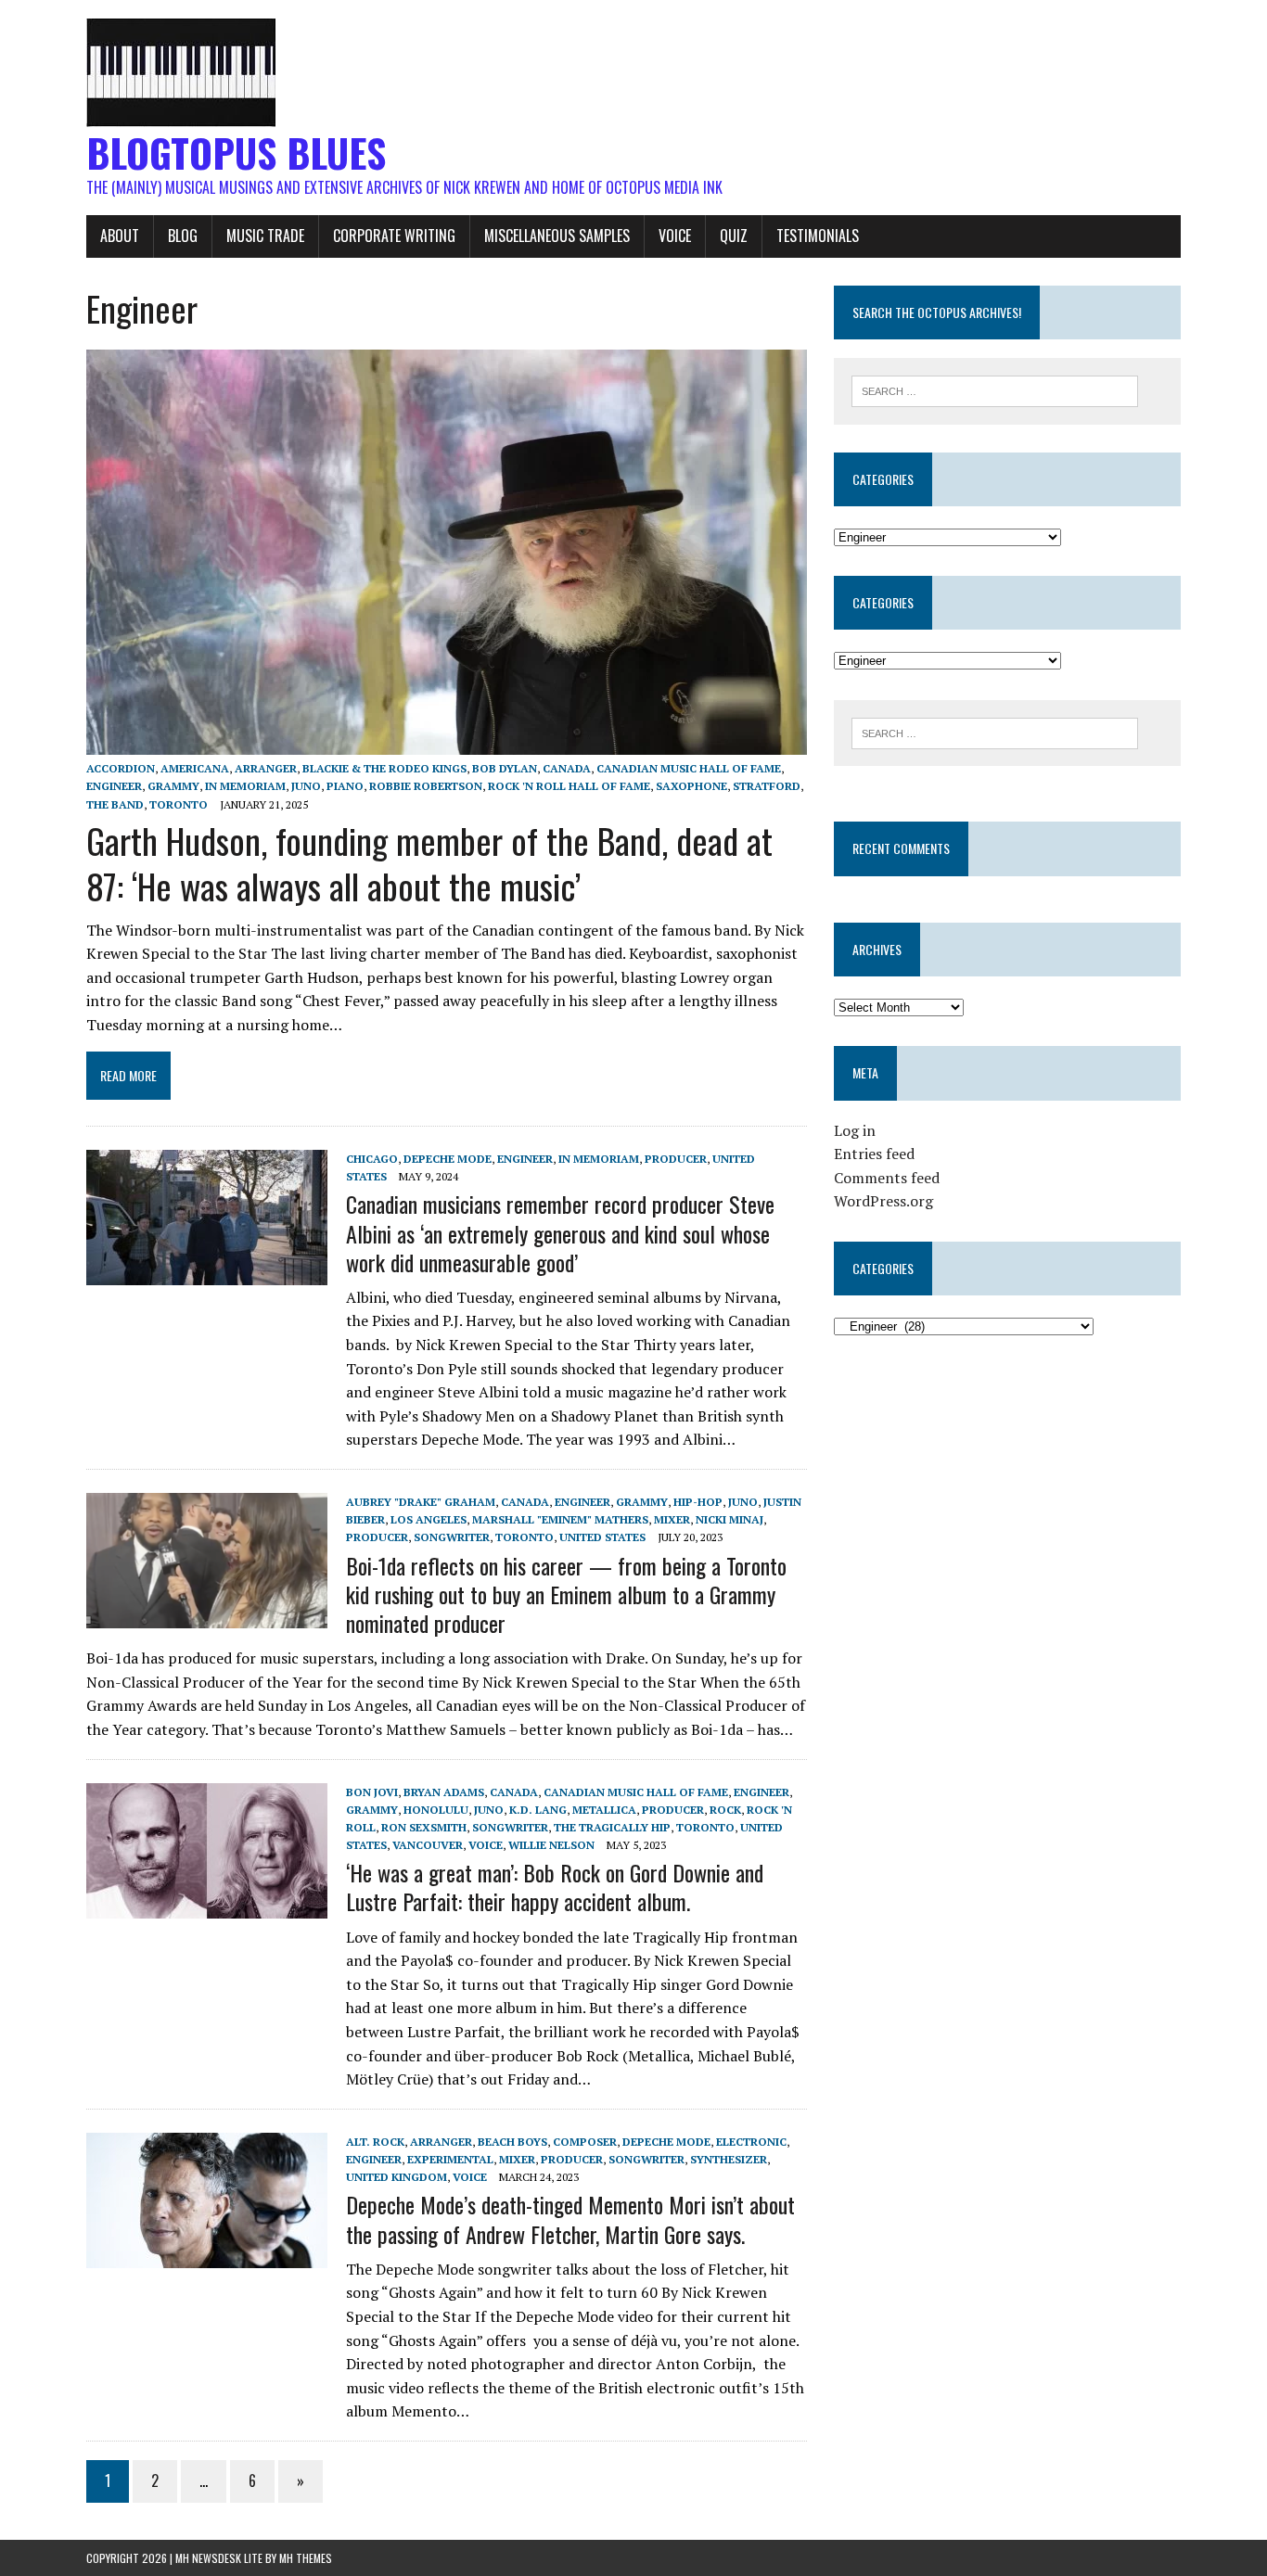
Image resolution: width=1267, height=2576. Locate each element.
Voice (675, 236)
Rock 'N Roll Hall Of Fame (569, 786)
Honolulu (436, 1810)
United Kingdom (397, 2177)
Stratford (767, 786)
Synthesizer (729, 2159)
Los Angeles (429, 1519)
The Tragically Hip (612, 1827)
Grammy (173, 786)
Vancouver (428, 1845)
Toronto (179, 804)
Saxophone (691, 786)
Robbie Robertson (426, 786)
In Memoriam (245, 786)
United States (602, 1537)
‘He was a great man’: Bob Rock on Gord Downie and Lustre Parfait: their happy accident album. (555, 1887)
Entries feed (874, 1154)
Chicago (372, 1159)
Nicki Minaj (729, 1519)
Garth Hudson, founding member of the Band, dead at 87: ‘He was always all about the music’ (429, 863)
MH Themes (306, 2558)
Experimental (450, 2159)
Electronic (751, 2142)
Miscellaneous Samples (557, 236)
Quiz (734, 236)
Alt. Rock (375, 2142)
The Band (115, 804)
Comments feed (887, 1178)
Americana (195, 768)
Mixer (672, 1519)
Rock (725, 1810)
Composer (585, 2142)
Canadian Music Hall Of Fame (689, 768)
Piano (345, 786)
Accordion (121, 768)
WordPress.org (883, 1201)
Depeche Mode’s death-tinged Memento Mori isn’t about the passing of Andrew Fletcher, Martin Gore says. (570, 2219)
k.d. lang (538, 1810)
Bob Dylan (505, 768)
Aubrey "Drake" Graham (421, 1502)
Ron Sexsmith (424, 1827)
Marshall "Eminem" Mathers (560, 1519)
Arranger (266, 768)
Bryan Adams (444, 1792)
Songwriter (452, 1537)
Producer (676, 1159)
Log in (855, 1130)
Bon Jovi (372, 1792)
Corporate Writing (394, 236)
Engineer (114, 786)
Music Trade (265, 236)
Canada (567, 768)
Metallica (604, 1810)
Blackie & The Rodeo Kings (384, 768)
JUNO (306, 786)
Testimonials (818, 236)
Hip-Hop (698, 1502)
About (120, 236)
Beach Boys (512, 2142)
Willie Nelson (551, 1845)
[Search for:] (995, 389)
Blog (183, 236)
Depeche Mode (448, 1159)
